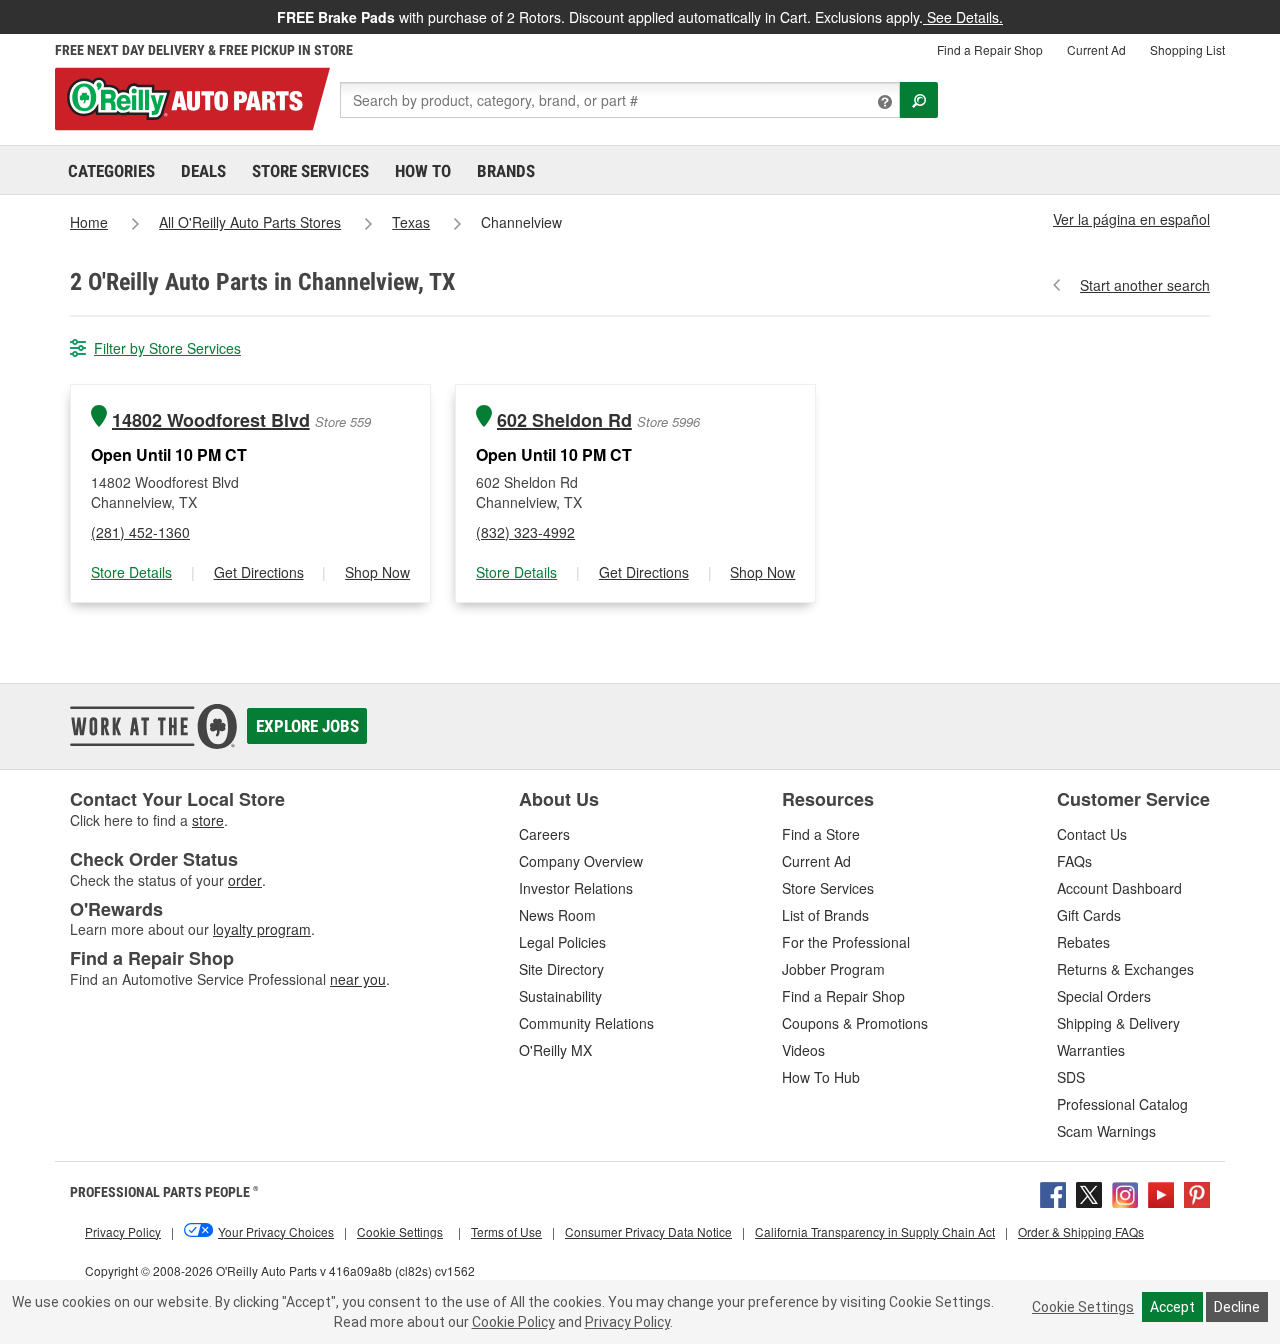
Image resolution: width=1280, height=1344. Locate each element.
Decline (1237, 1307)
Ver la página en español (1131, 219)
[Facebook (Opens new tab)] (1053, 1192)
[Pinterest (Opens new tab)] (1197, 1192)
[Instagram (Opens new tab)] (1125, 1192)
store (208, 820)
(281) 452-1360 (140, 532)
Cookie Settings (1083, 1307)
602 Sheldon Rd (564, 420)
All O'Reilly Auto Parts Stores (250, 222)
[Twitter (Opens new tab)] (1089, 1192)
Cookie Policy (513, 1322)
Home (89, 222)
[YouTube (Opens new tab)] (1161, 1192)
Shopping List (1187, 49)
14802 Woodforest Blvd (211, 420)
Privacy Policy (627, 1322)
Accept (1172, 1307)
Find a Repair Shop (990, 49)
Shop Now (377, 572)
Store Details (131, 572)
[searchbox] (620, 100)
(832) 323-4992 (525, 532)
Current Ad (1096, 49)
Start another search (1145, 285)
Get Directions (259, 572)
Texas (411, 222)
